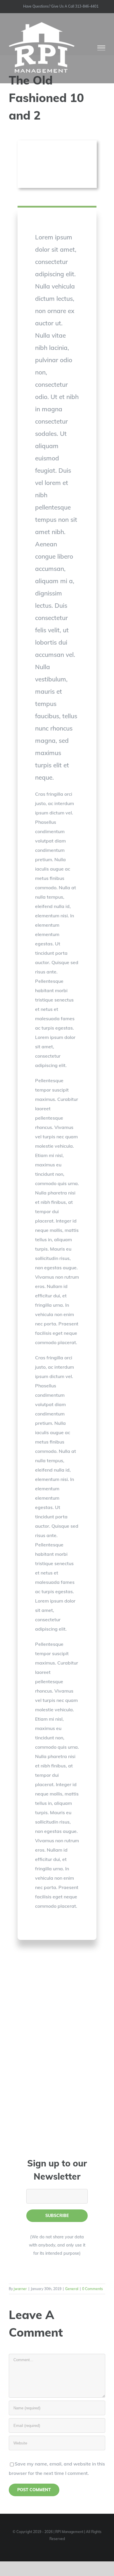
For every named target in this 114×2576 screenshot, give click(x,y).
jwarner (20, 2289)
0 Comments (93, 2289)
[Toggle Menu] (101, 48)
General (72, 2289)
